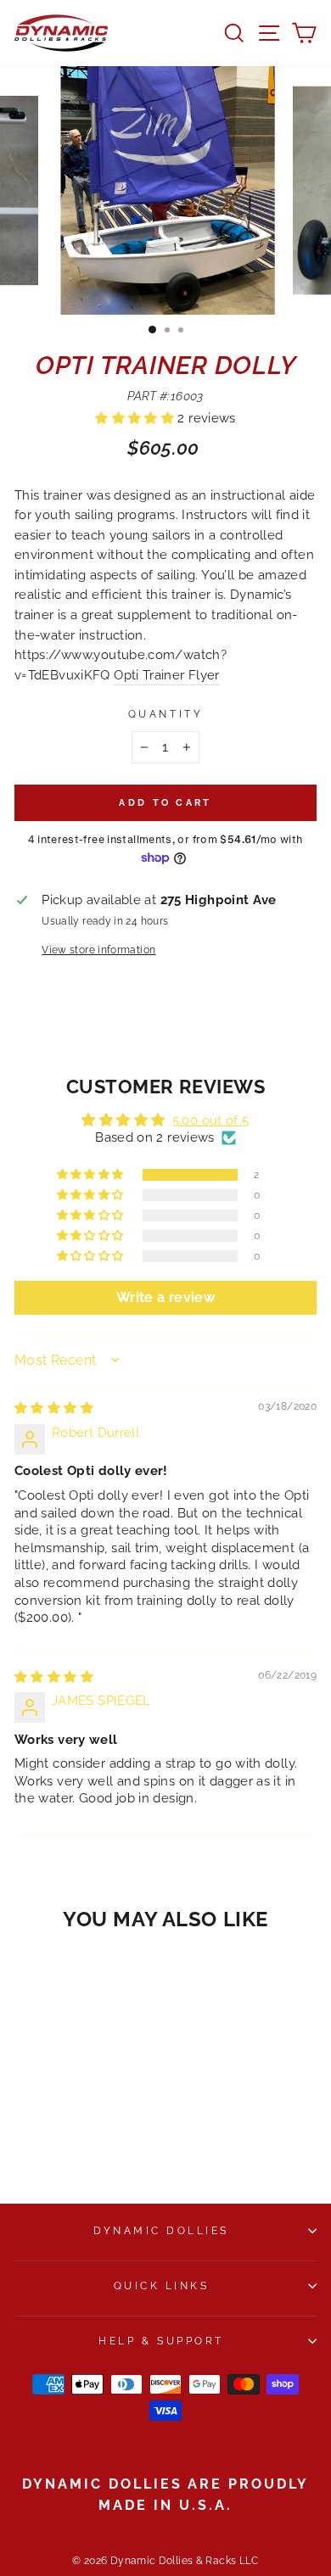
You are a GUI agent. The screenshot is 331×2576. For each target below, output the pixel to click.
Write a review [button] (165, 1297)
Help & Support (161, 2341)
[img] (54, 1408)
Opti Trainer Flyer (167, 675)
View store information (98, 950)
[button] (136, 418)
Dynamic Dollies (161, 2231)
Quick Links (162, 2286)
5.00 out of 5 (211, 1120)
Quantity (165, 714)
